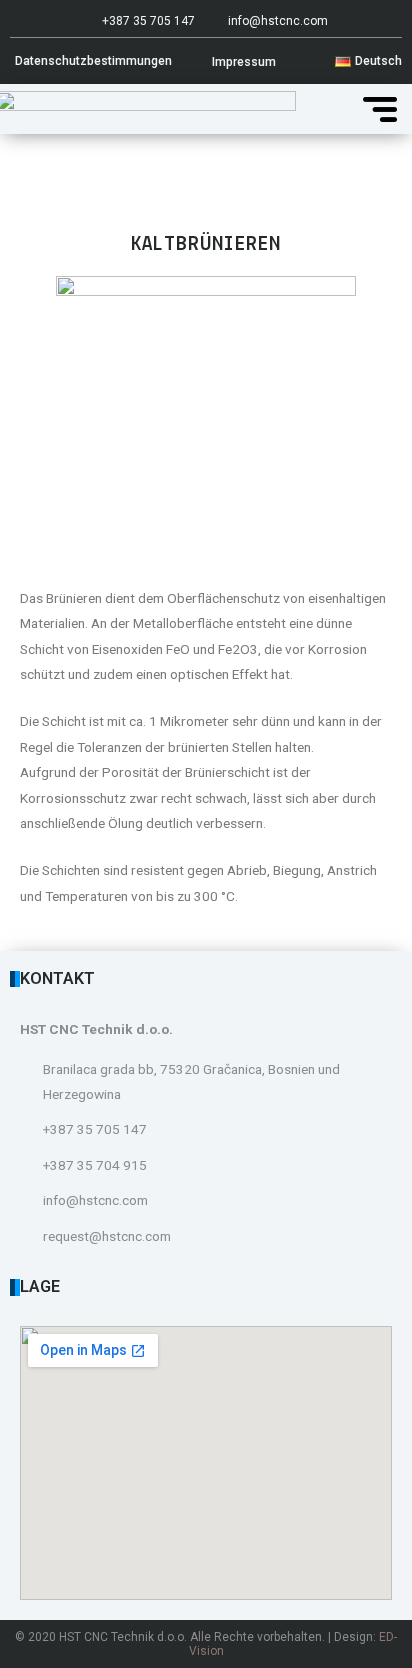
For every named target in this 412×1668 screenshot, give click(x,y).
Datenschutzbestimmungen (93, 61)
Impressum (244, 62)
